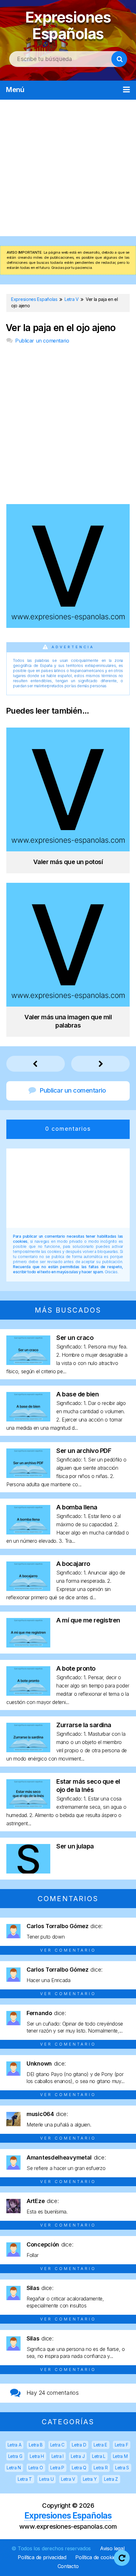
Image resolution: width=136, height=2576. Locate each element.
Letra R (101, 2468)
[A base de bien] (28, 1419)
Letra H (37, 2456)
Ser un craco (75, 1338)
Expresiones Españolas (68, 25)
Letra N (14, 2468)
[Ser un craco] (28, 1363)
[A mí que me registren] (28, 1645)
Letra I (58, 2456)
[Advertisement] (68, 168)
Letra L (99, 2456)
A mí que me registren (88, 1620)
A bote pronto (76, 1668)
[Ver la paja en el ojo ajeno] (68, 626)
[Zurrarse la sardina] (28, 1750)
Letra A (15, 2445)
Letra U (46, 2479)
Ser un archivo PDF (84, 1451)
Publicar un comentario (42, 341)
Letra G (15, 2456)
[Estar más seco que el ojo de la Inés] (28, 1807)
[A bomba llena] (28, 1532)
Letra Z (111, 2479)
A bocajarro (73, 1564)
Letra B (36, 2445)
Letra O (36, 2468)
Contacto (68, 2566)
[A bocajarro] (28, 1589)
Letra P (57, 2468)
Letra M (120, 2456)
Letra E (100, 2445)
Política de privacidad (42, 2557)
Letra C (57, 2445)
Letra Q (79, 2468)
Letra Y (90, 2479)
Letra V (68, 2479)
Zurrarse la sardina (84, 1725)
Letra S (122, 2468)
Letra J (78, 2456)
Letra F (122, 2445)
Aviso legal (112, 2548)
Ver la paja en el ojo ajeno (61, 328)
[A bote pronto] (28, 1694)
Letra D (79, 2445)
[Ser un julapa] (28, 1871)
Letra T (25, 2479)
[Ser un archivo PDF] (28, 1476)
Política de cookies (97, 2557)
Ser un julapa (75, 1846)
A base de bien (77, 1394)
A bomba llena (77, 1507)
